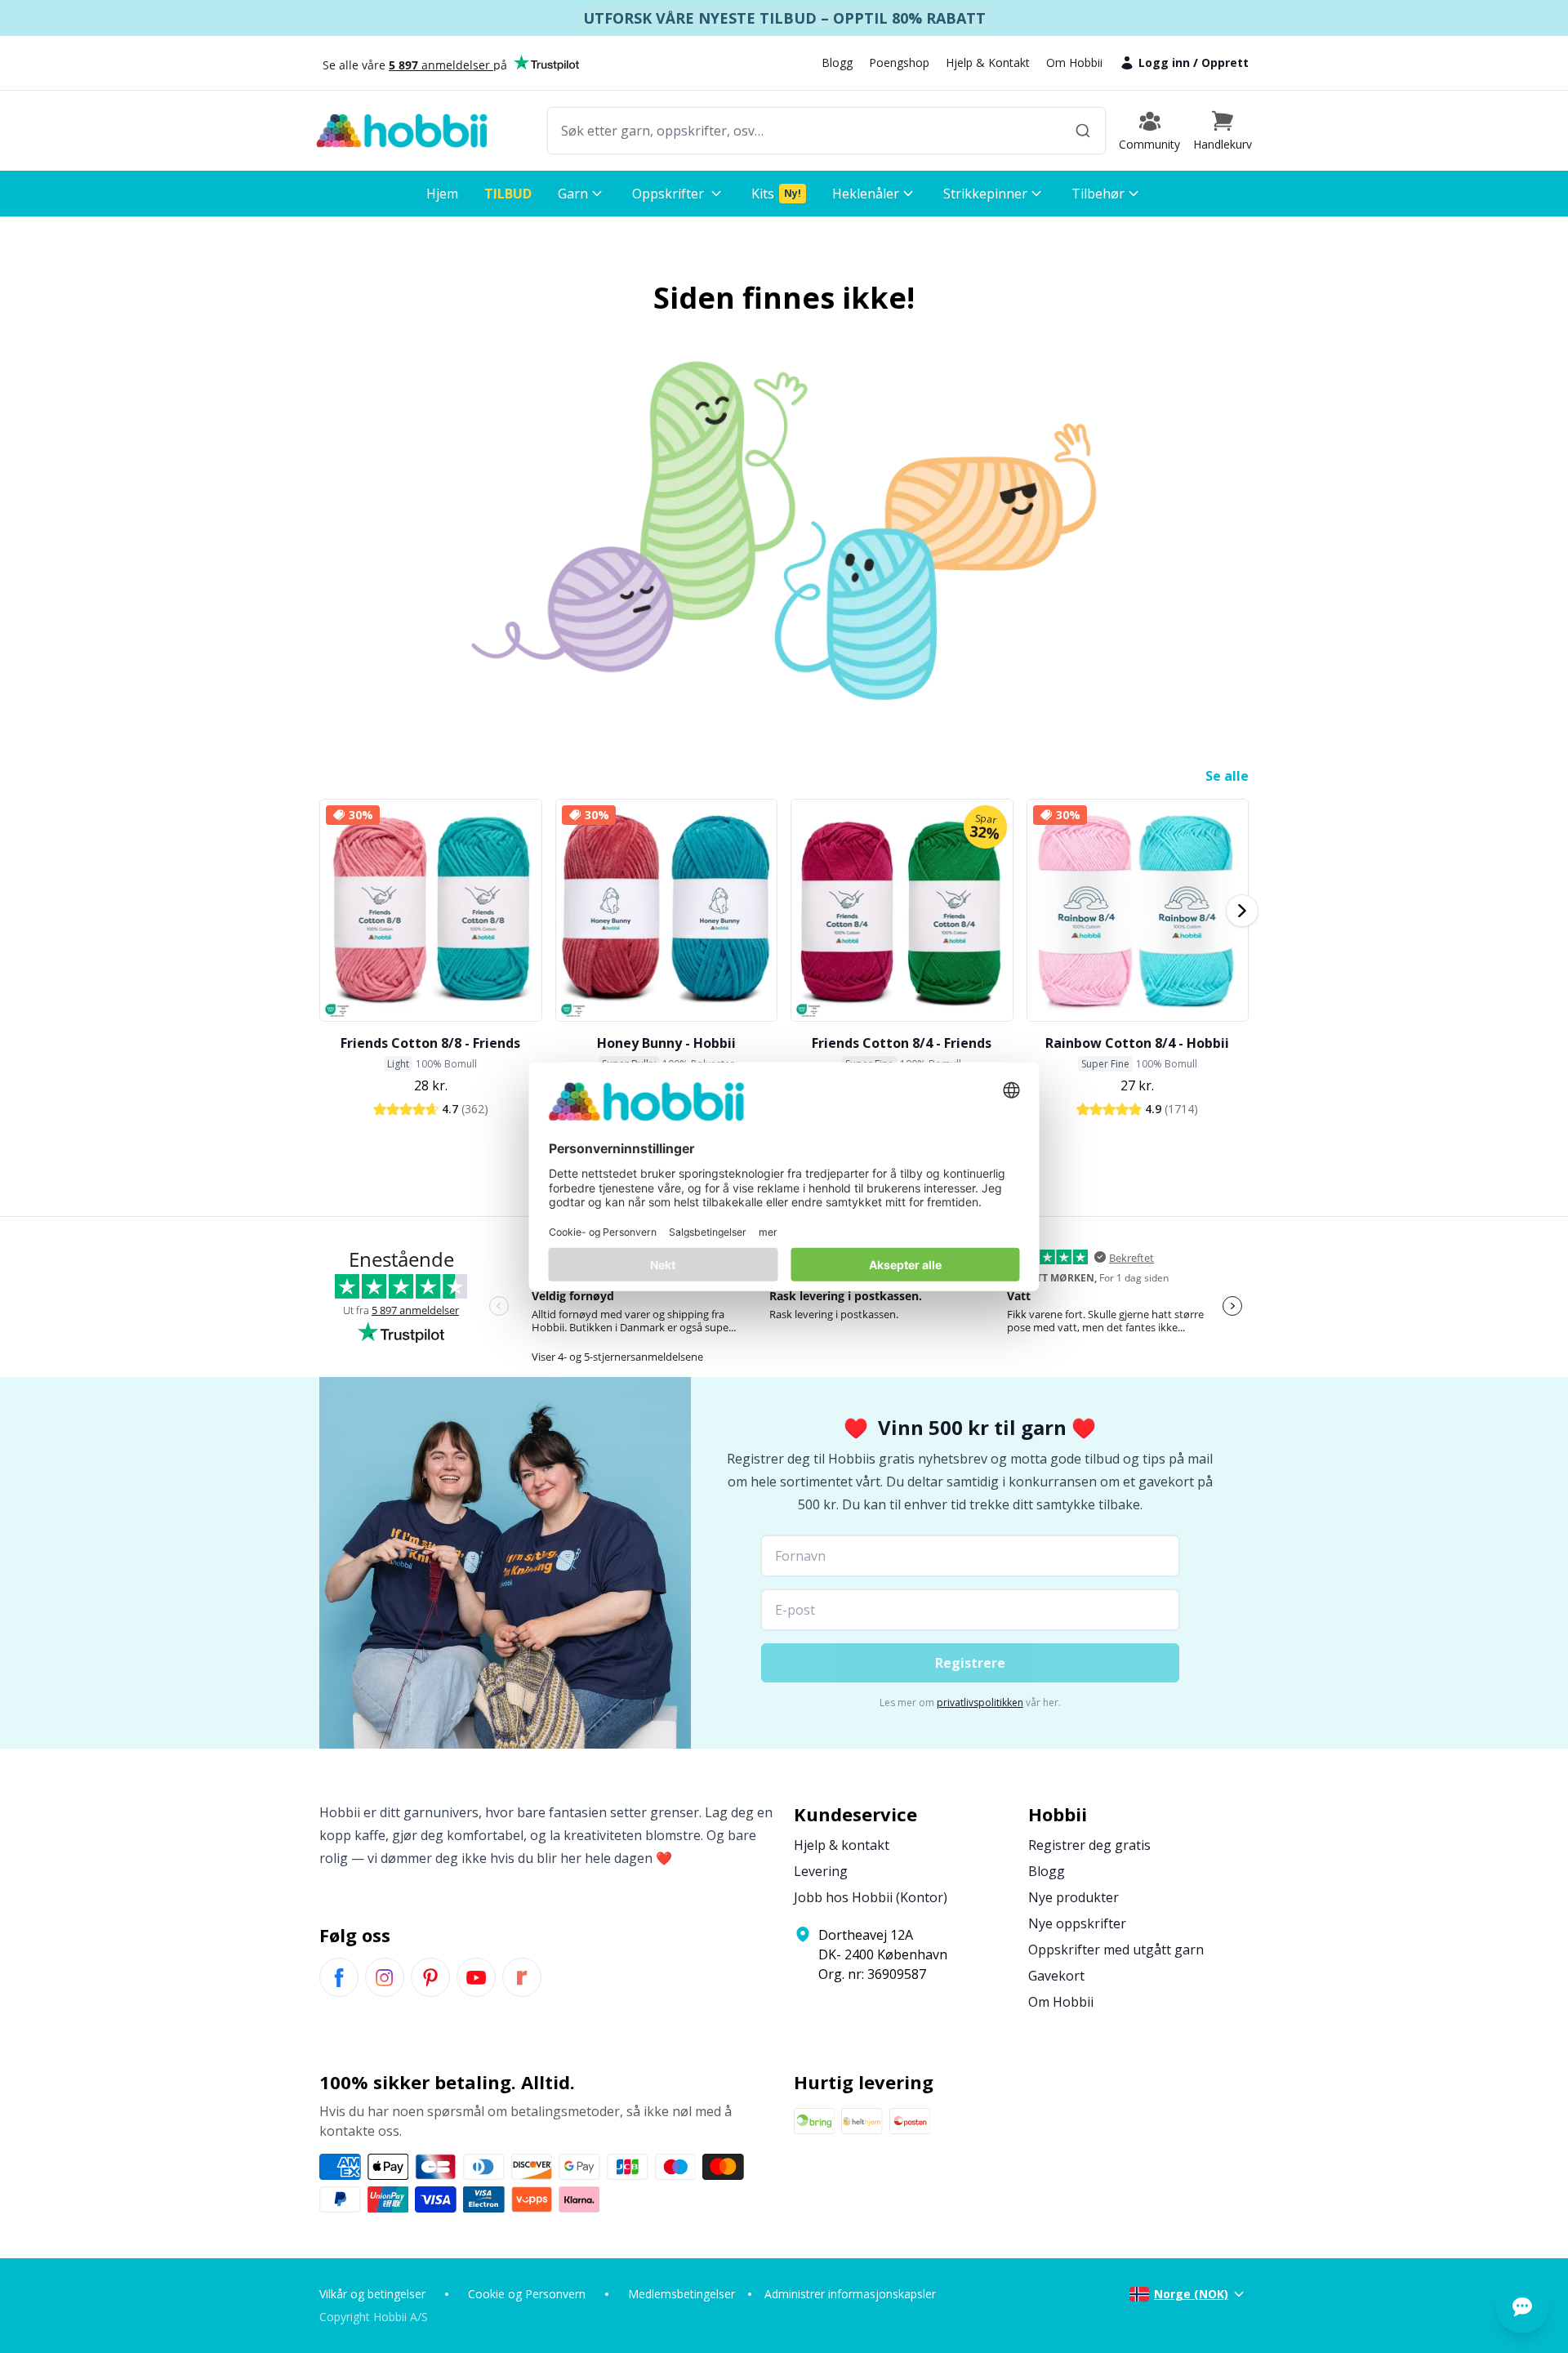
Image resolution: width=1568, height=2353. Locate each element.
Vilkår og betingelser (372, 2294)
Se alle (1227, 776)
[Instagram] (385, 1977)
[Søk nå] (1083, 131)
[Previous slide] (326, 911)
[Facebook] (339, 1977)
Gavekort (1056, 1976)
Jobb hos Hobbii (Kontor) (871, 1897)
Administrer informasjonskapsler (850, 2294)
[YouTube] (476, 1977)
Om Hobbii (1074, 62)
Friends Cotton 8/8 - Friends (430, 1043)
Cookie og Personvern (527, 2294)
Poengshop (899, 62)
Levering (821, 1871)
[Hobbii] (402, 131)
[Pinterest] (430, 1977)
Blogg (837, 62)
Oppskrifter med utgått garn (1116, 1950)
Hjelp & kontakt (842, 1845)
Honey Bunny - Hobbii (666, 1043)
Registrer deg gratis (1089, 1845)
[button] (1223, 131)
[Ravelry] (522, 1977)
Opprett (1225, 62)
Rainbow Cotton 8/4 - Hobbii (1137, 1043)
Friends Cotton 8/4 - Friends (902, 1043)
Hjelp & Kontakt (988, 62)
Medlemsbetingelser (682, 2294)
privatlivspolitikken (980, 1702)
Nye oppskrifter (1077, 1923)
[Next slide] (1242, 911)
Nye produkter (1074, 1897)
